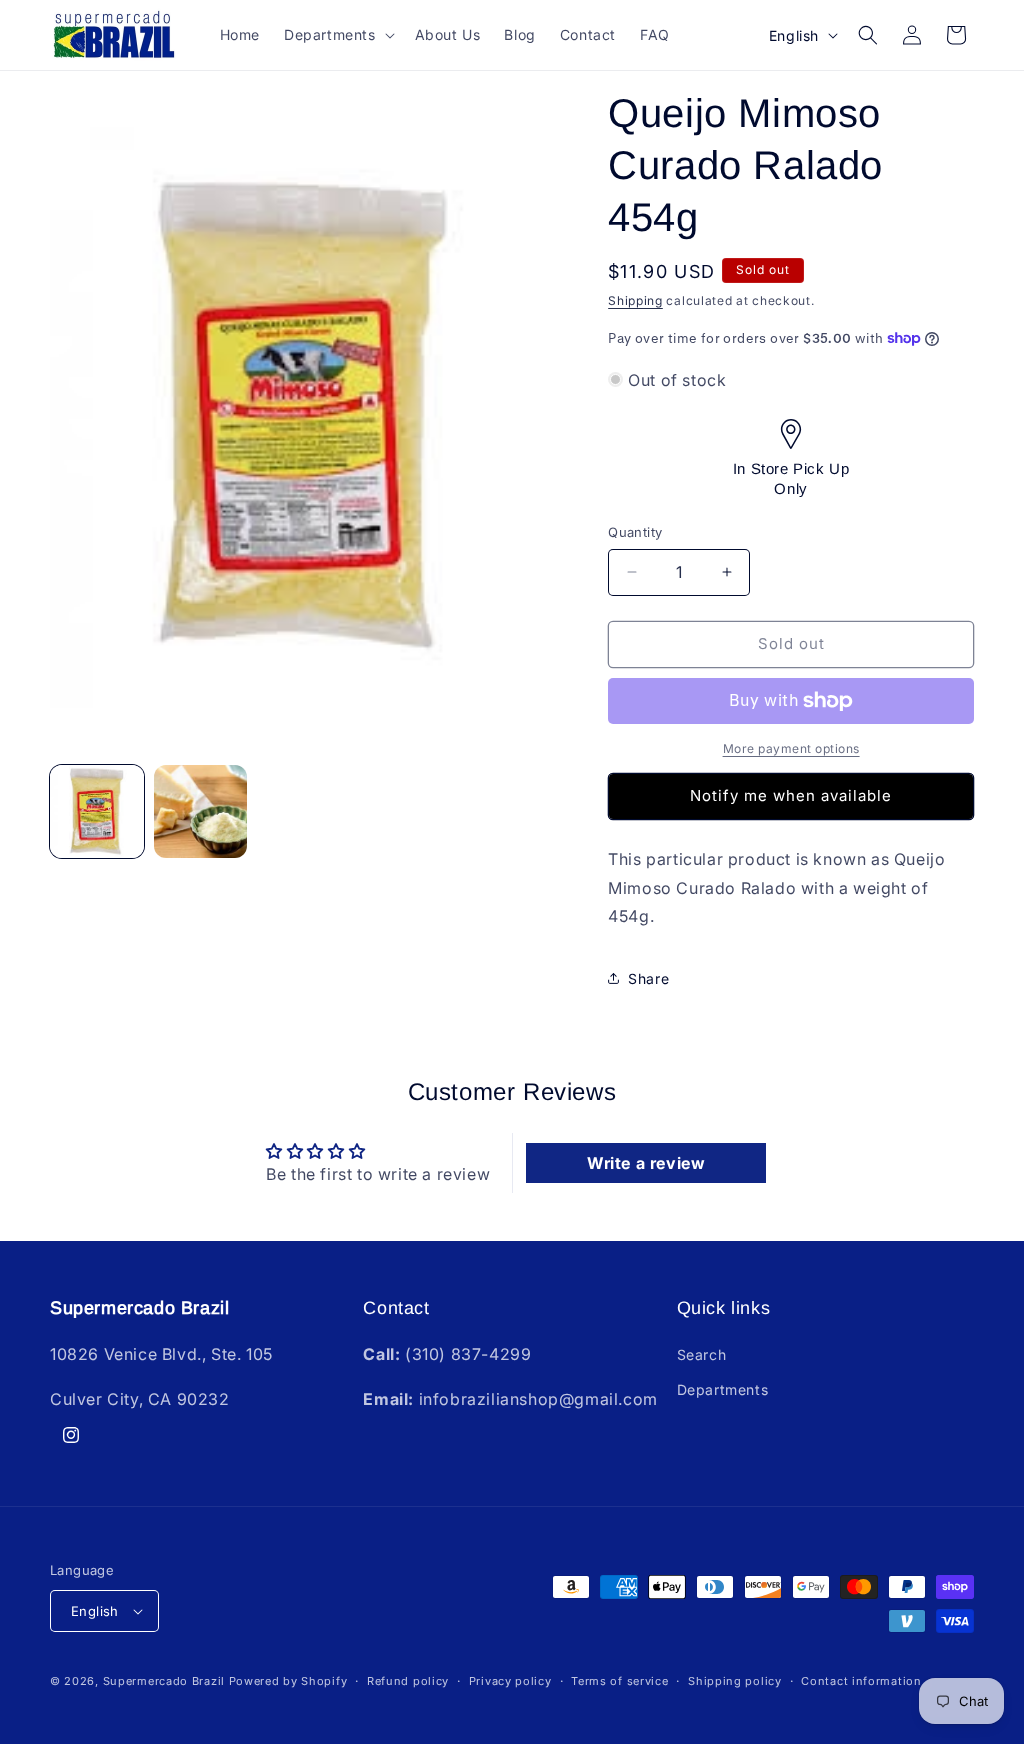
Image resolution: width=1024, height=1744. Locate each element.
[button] (337, 35)
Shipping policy (735, 1681)
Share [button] (648, 978)
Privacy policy (510, 1681)
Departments (723, 1389)
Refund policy (408, 1681)
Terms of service (619, 1681)
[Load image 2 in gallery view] (201, 812)
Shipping (635, 300)
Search (702, 1354)
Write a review (646, 1163)
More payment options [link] (791, 748)
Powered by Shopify (288, 1681)
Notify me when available (791, 795)
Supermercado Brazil (164, 1681)
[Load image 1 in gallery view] (97, 812)
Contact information (861, 1681)
